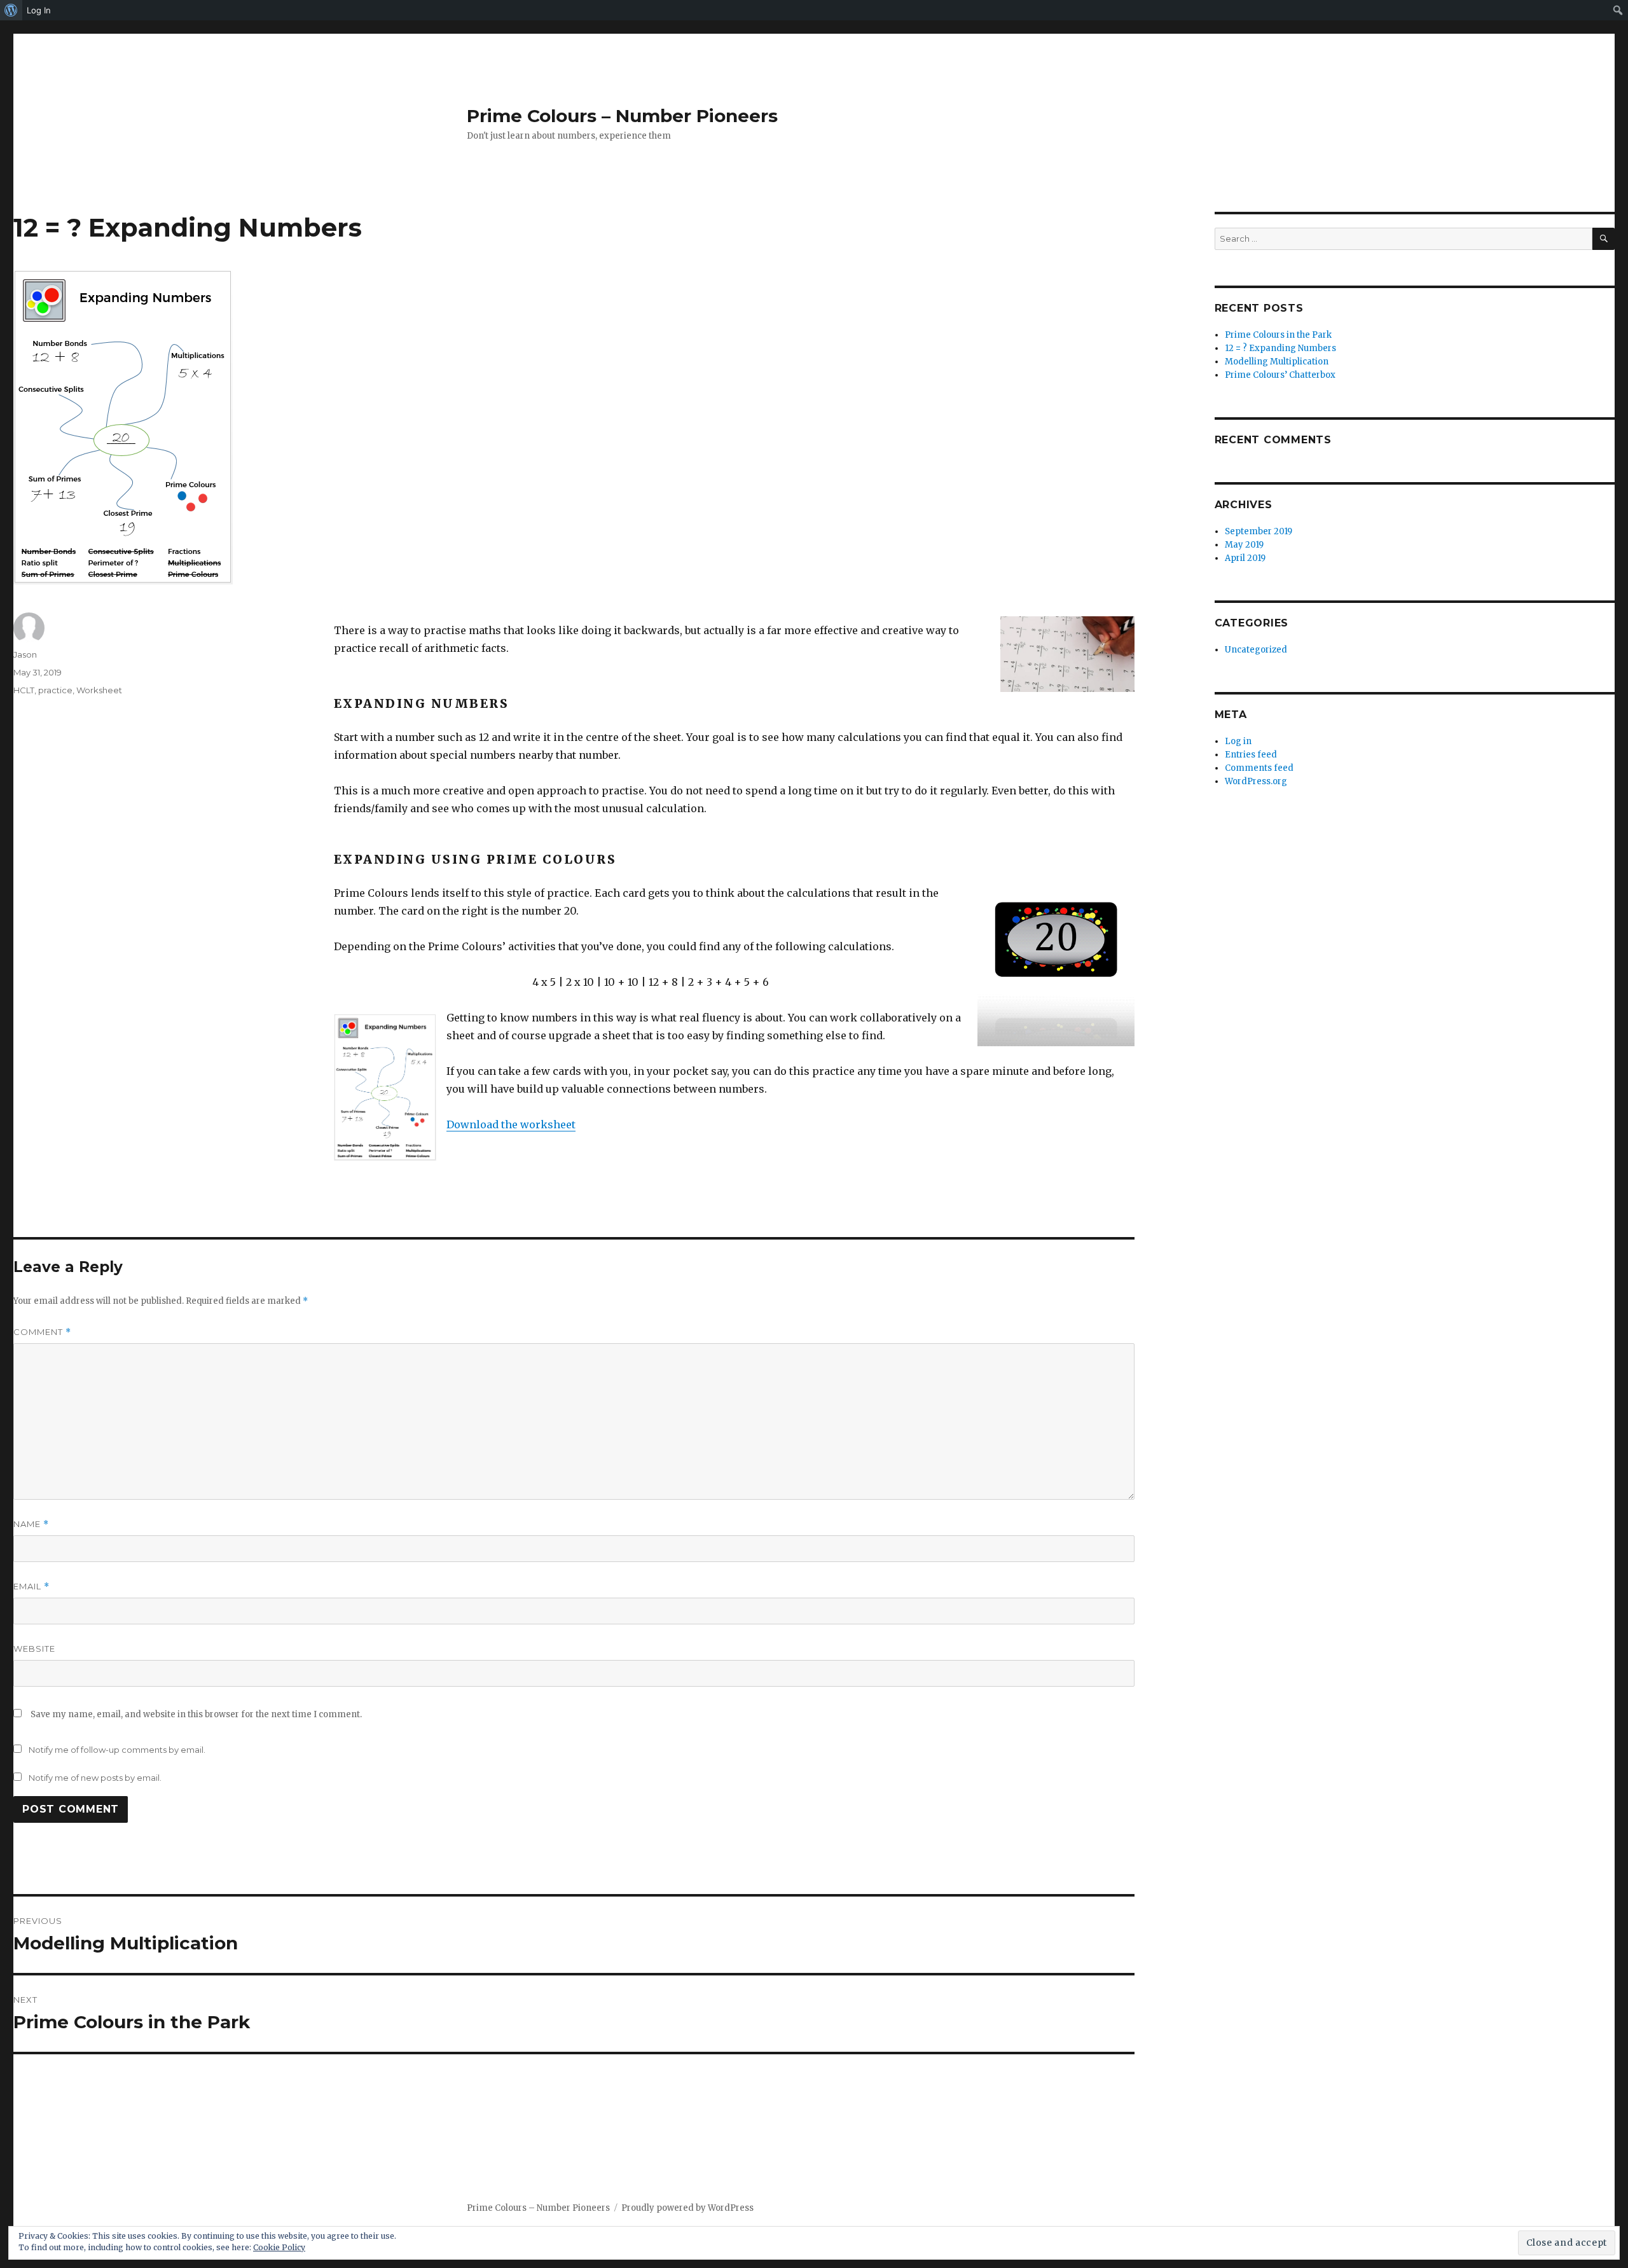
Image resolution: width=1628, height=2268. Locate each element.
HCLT (24, 690)
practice (55, 690)
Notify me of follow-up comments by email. (117, 1750)
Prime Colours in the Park (1278, 335)
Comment (42, 1332)
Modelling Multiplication (1277, 362)
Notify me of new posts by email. (95, 1778)
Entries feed (1251, 755)
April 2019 (1245, 558)
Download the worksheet (511, 1124)
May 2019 (1244, 545)
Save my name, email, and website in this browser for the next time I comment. (196, 1714)
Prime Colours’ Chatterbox (1280, 375)
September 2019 (1259, 531)
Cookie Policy (279, 2247)
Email (31, 1587)
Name (31, 1524)
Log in (1238, 741)
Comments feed (1259, 768)
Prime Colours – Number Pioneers (622, 116)
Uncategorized (1256, 650)
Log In (39, 10)
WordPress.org (1256, 781)
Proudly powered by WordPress (687, 2208)
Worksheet (99, 690)
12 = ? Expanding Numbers (1280, 348)
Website (34, 1649)
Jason (25, 654)
